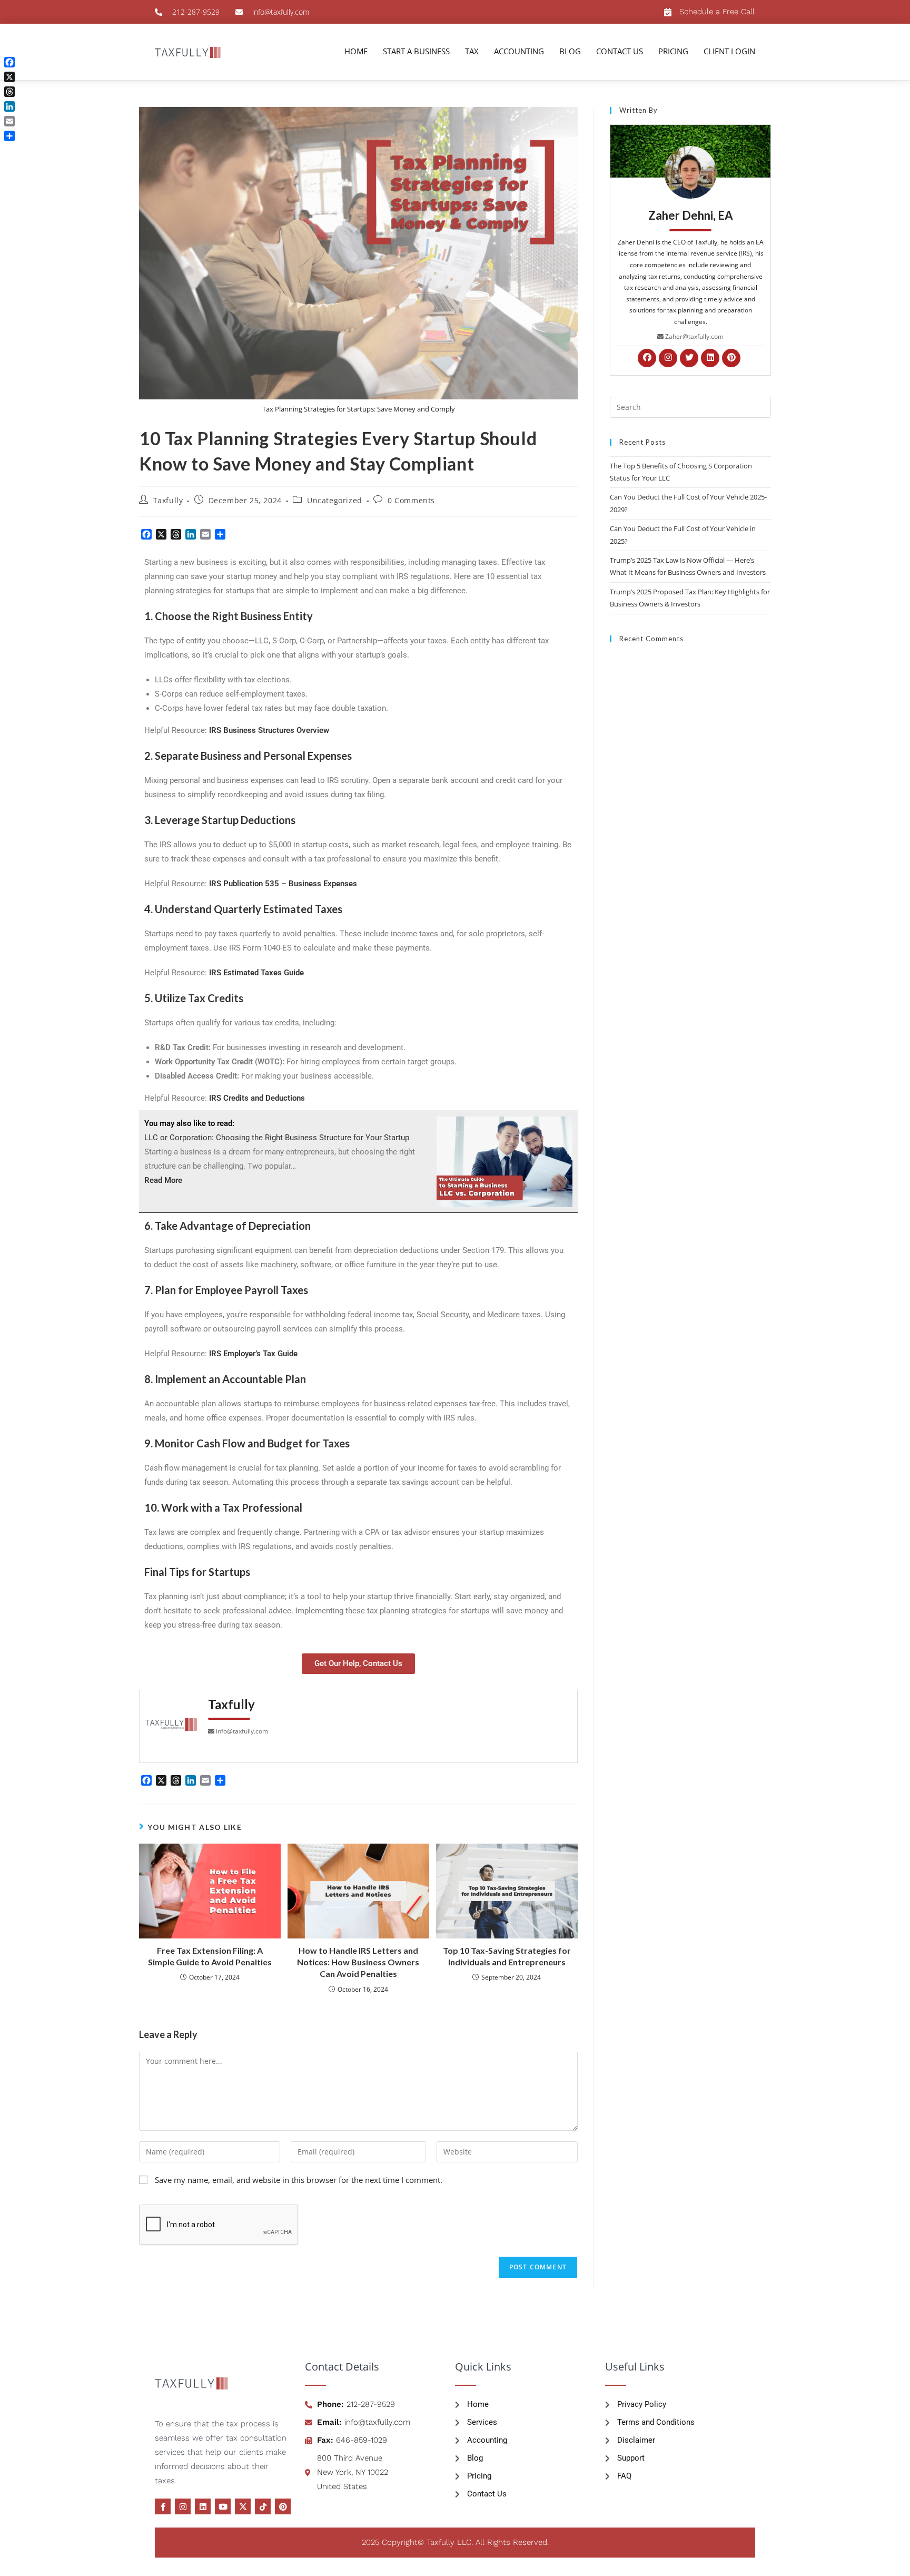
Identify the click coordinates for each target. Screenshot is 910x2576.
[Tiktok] (263, 2506)
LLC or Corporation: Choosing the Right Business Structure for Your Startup (277, 1138)
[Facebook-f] (163, 2506)
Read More (163, 1180)
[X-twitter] (243, 2506)
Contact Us (620, 51)
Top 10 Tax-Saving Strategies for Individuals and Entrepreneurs (507, 1956)
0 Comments (411, 500)
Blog (570, 51)
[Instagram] (183, 2506)
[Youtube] (223, 2506)
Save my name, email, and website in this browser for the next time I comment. (299, 2180)
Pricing (673, 51)
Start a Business (416, 51)
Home (356, 51)
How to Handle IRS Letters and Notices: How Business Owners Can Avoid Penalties (358, 1962)
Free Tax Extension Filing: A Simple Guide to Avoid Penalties (210, 1956)
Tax (472, 51)
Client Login (729, 51)
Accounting (519, 51)
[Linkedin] (203, 2506)
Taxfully (168, 500)
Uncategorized (335, 500)
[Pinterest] (283, 2506)
